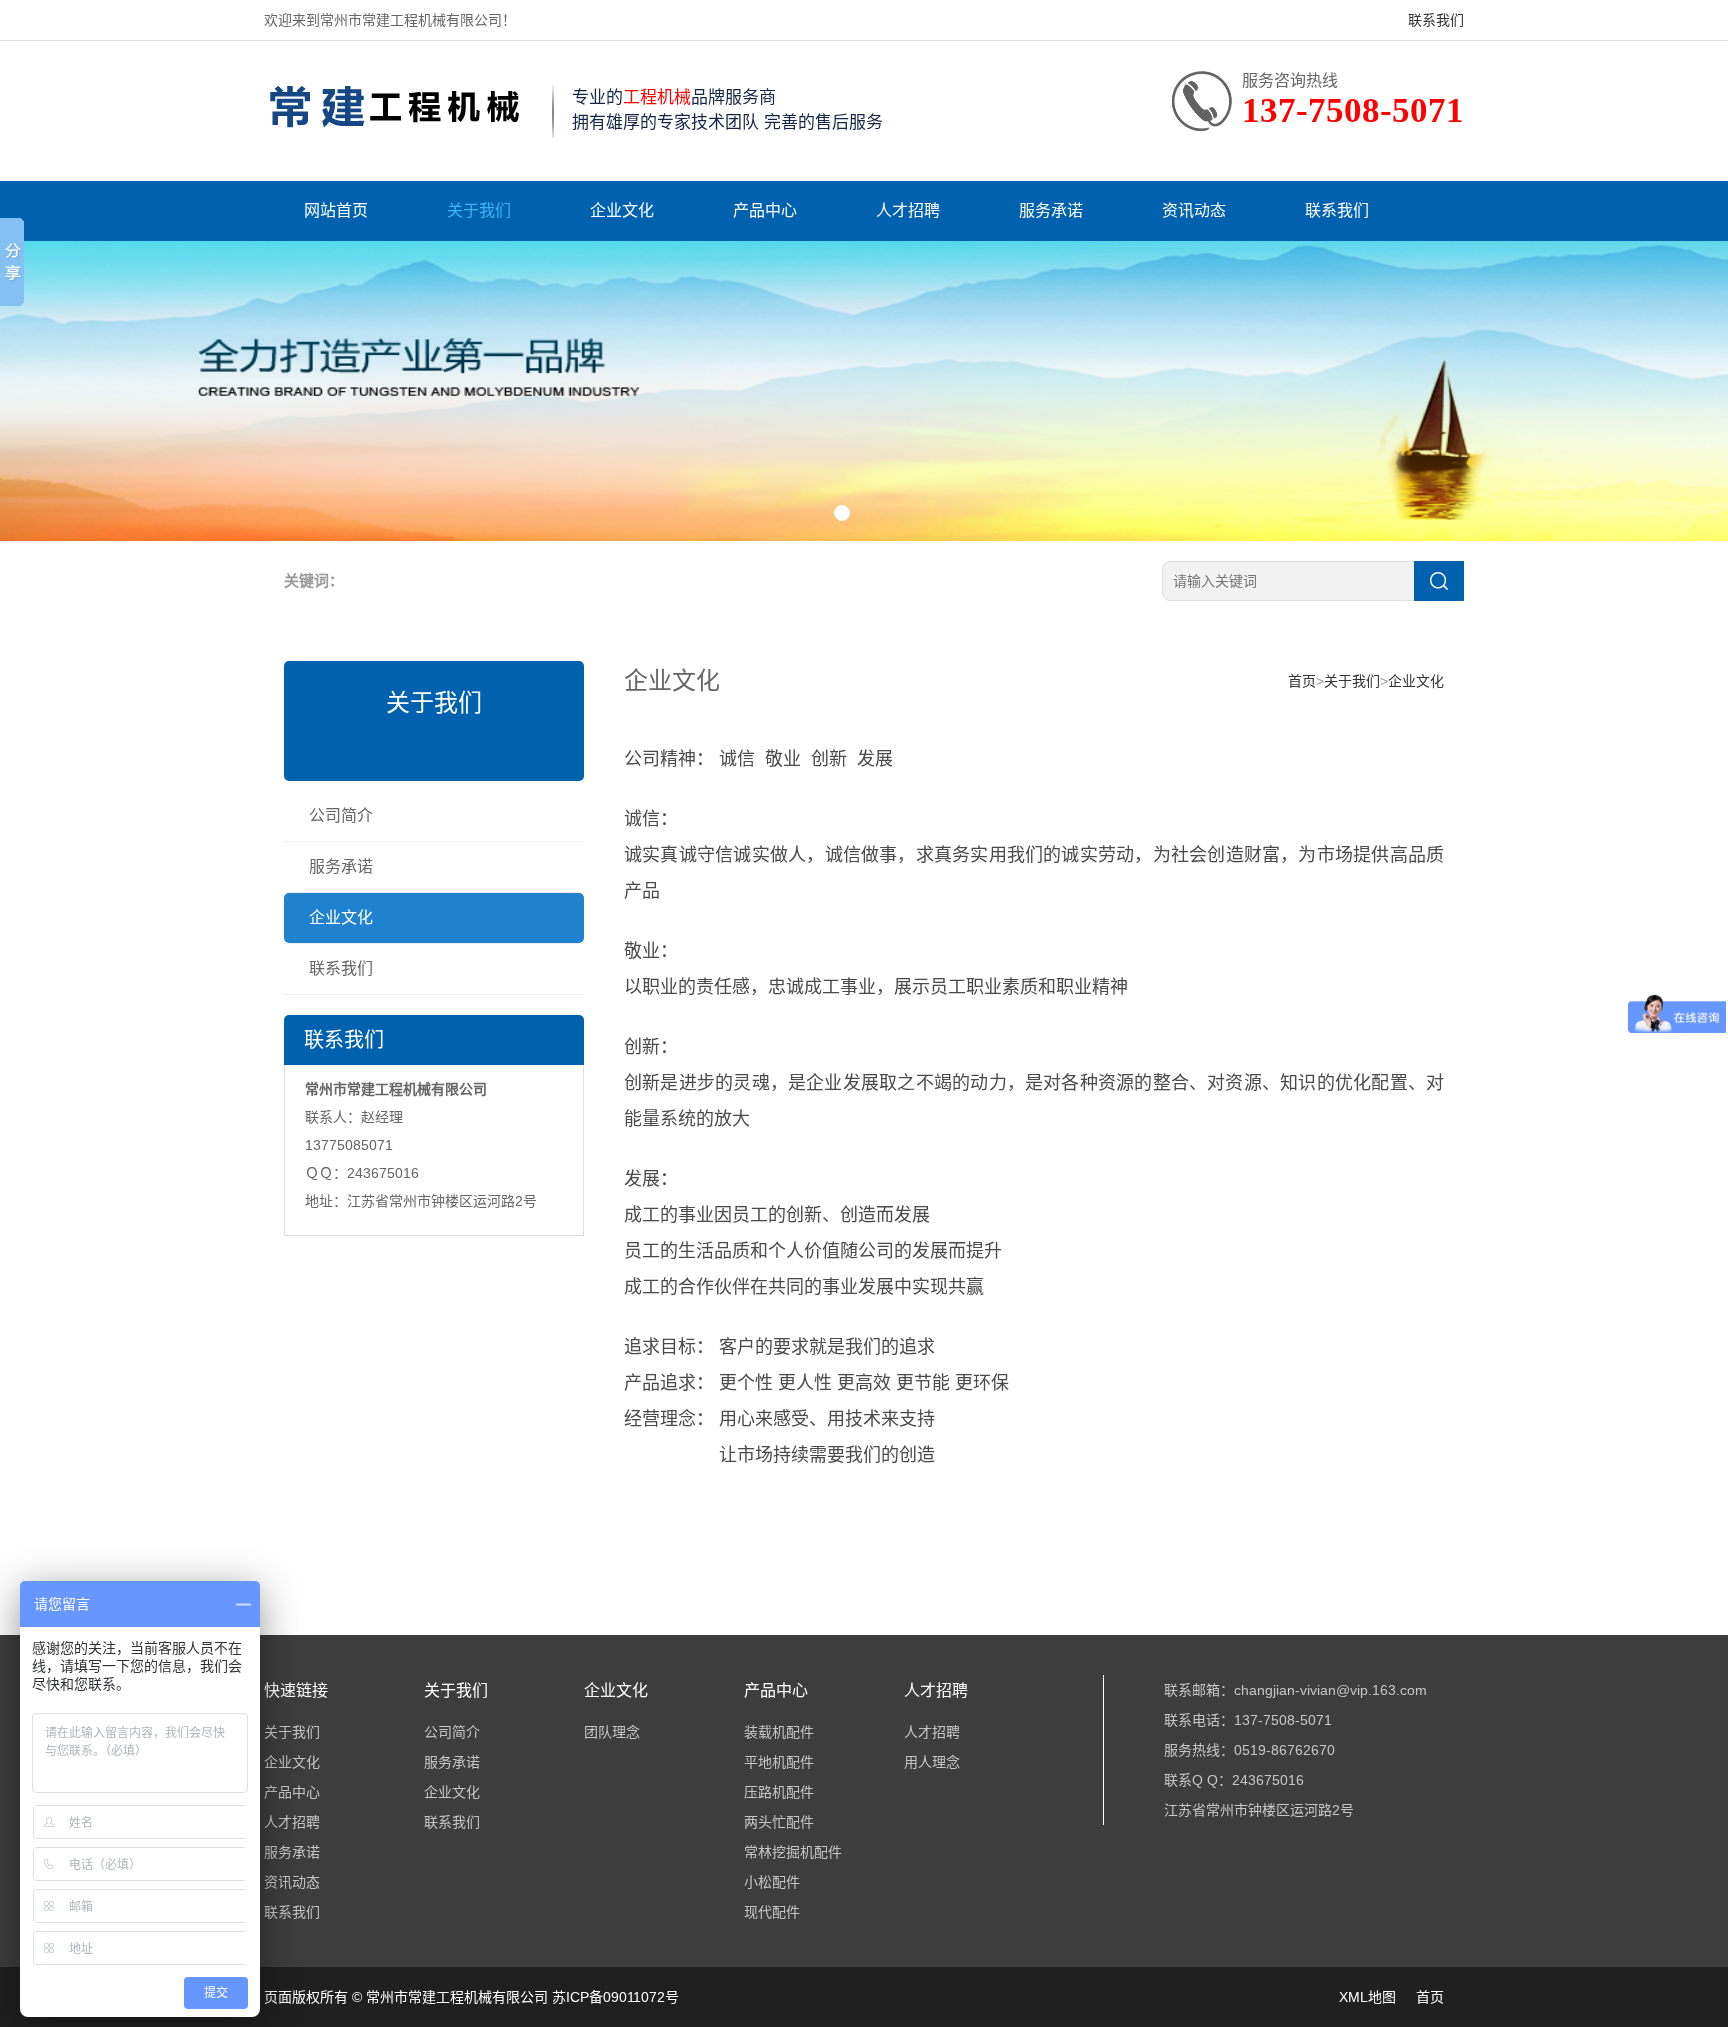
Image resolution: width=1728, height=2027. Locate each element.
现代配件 (772, 1912)
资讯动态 (1194, 210)
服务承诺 (1051, 210)
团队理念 (612, 1732)
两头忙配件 (779, 1822)
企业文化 (622, 210)
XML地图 (1367, 1997)
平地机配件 (779, 1762)
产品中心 (765, 210)
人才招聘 (908, 210)
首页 (1302, 681)
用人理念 (932, 1762)
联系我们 (1436, 20)
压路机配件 (779, 1792)
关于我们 (479, 210)
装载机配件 (779, 1732)
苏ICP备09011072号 (615, 1997)
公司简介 (341, 815)
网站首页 (336, 210)
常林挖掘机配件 (793, 1852)
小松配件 (772, 1882)
